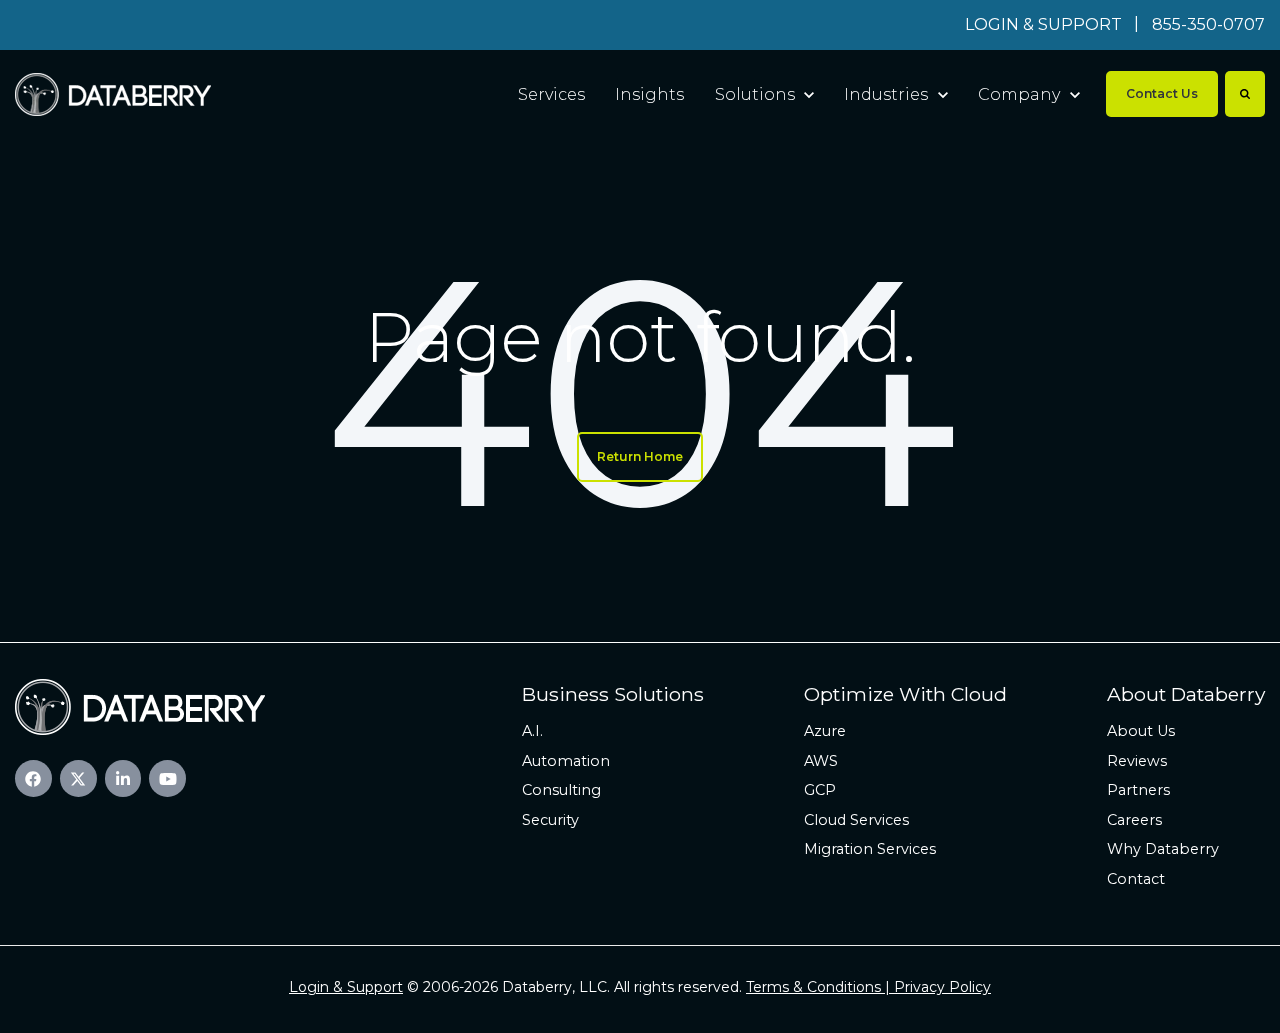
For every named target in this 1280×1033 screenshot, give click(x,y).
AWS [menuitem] (821, 761)
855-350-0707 (1208, 24)
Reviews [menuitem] (1137, 761)
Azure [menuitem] (825, 731)
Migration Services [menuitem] (870, 849)
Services (551, 94)
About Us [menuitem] (1141, 731)
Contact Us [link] (1162, 93)
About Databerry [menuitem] (1186, 694)
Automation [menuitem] (566, 761)
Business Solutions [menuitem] (613, 694)
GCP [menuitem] (820, 790)
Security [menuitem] (550, 820)
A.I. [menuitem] (532, 731)
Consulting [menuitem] (561, 790)
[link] (113, 93)
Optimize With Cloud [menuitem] (905, 694)
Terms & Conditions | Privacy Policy (868, 987)
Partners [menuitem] (1138, 790)
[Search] (1245, 94)
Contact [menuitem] (1136, 879)
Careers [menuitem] (1134, 820)
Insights (649, 94)
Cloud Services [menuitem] (856, 820)
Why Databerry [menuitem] (1163, 849)
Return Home (640, 456)
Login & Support (346, 987)
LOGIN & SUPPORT (1043, 24)
